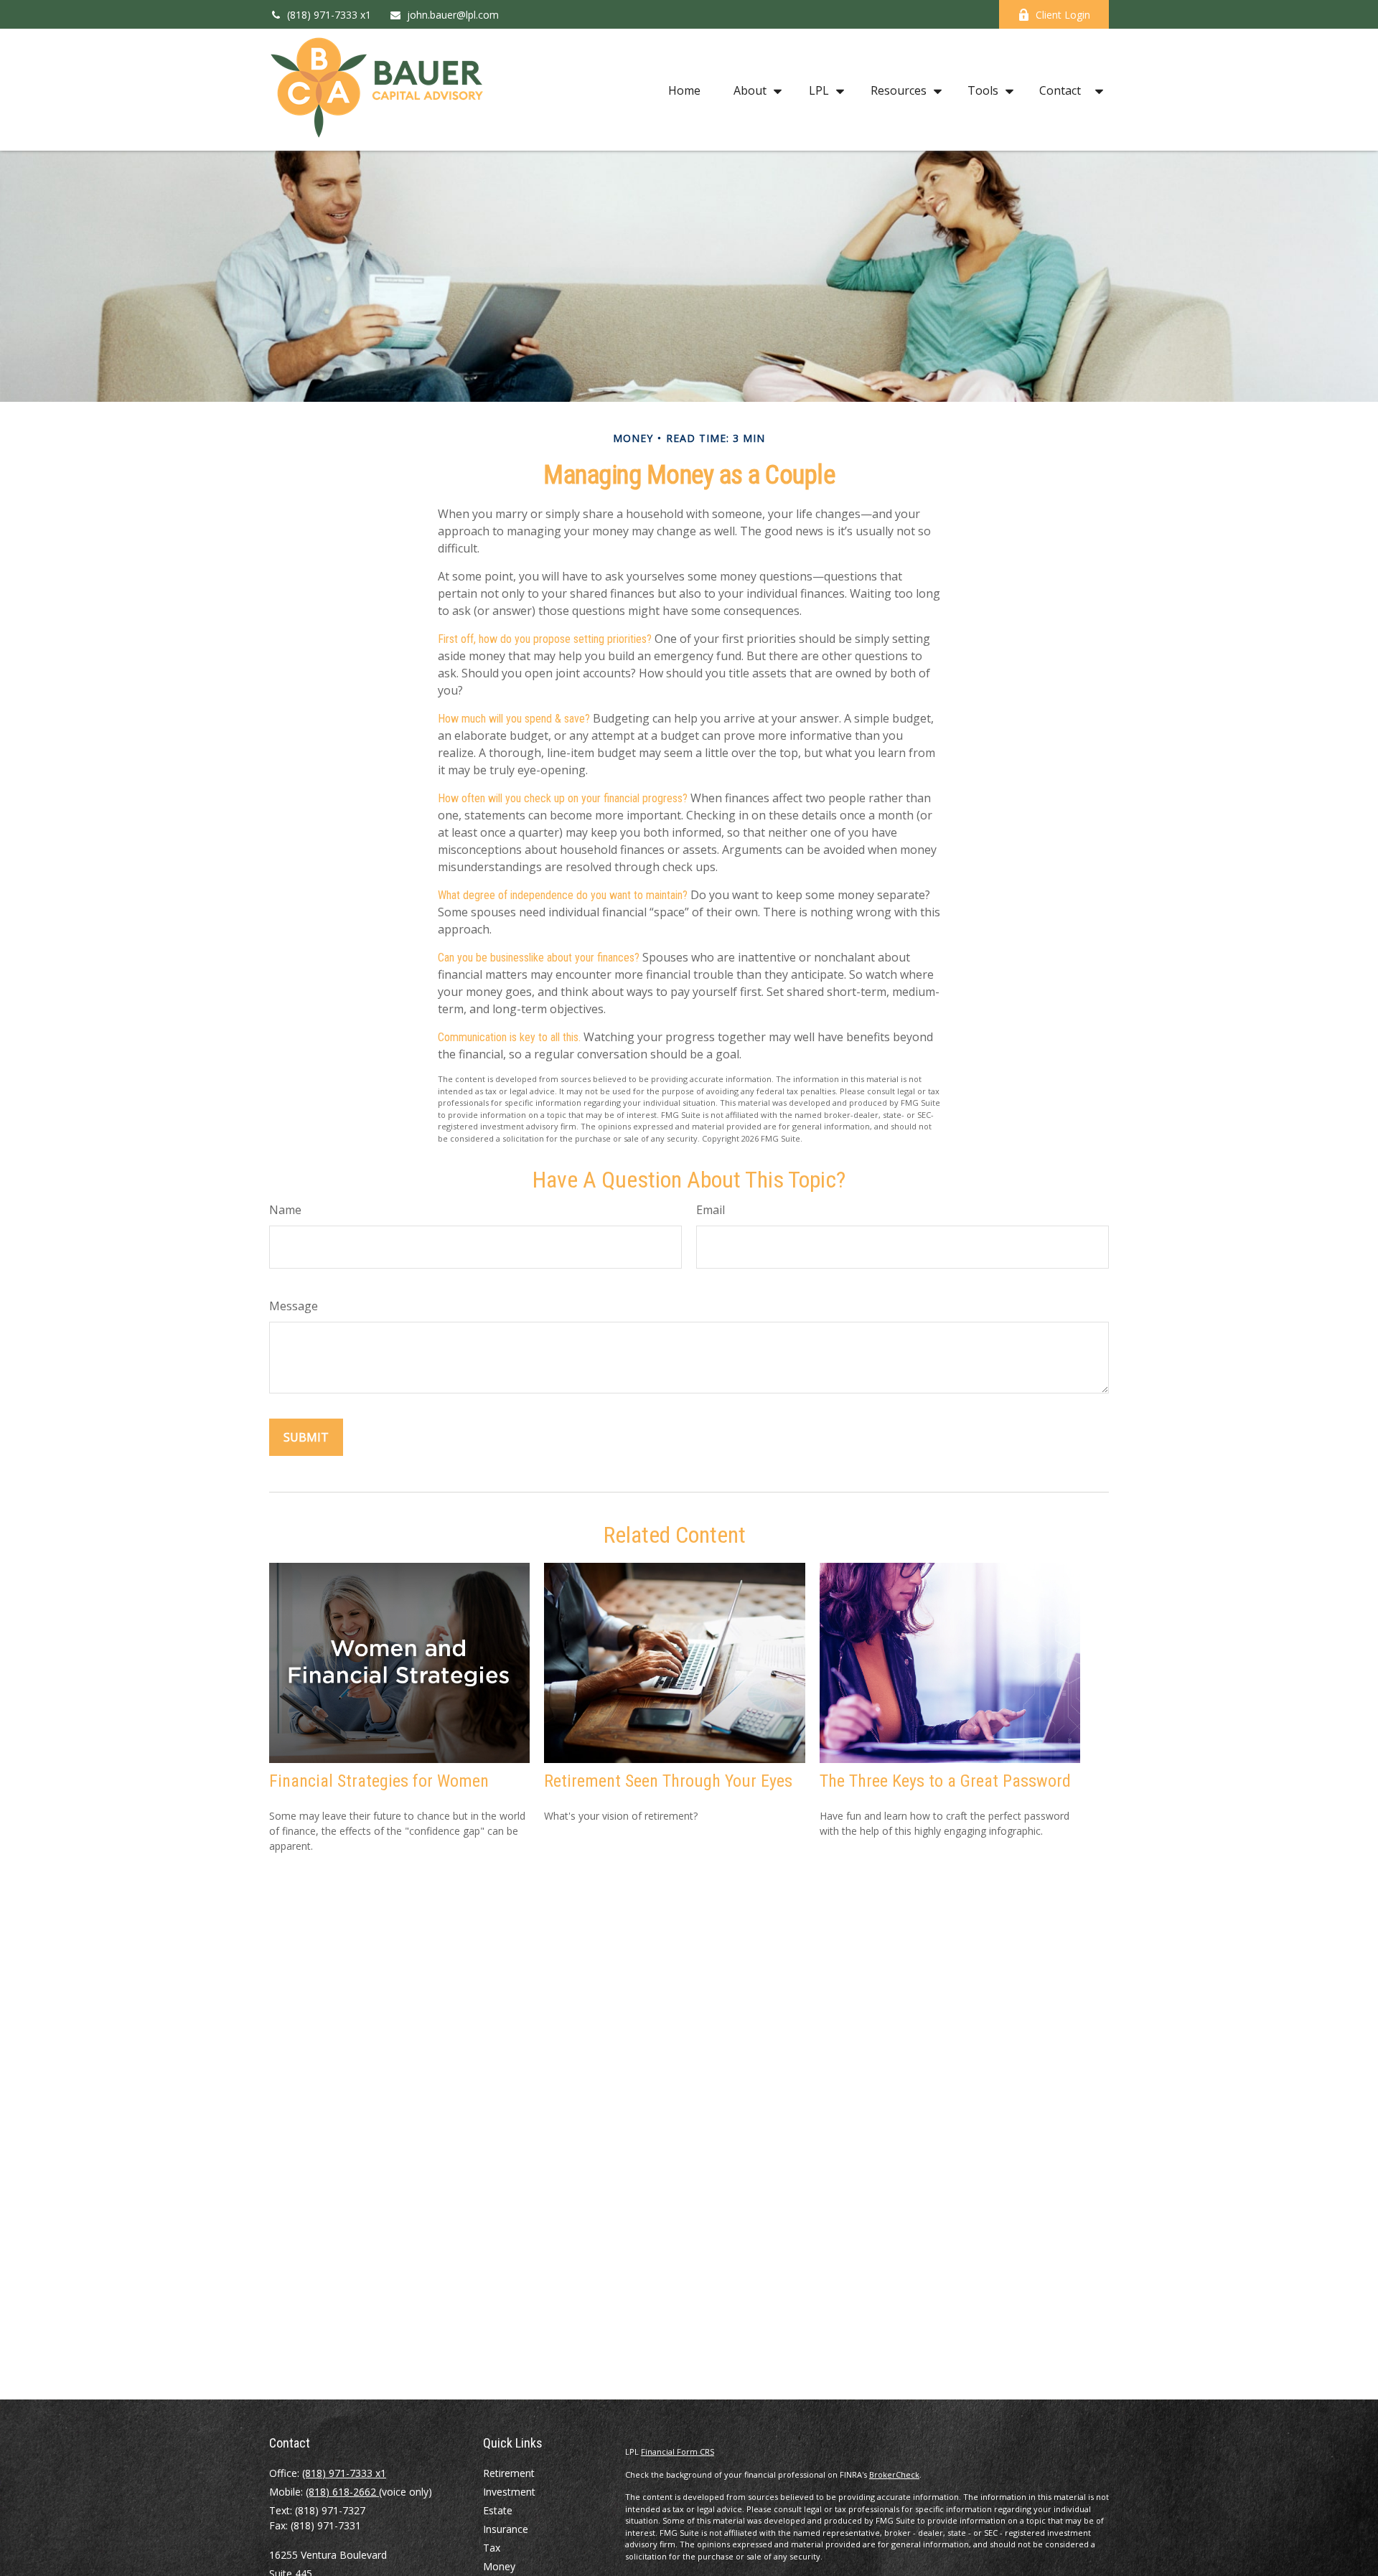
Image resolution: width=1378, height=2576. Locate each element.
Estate (498, 2510)
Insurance (506, 2529)
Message (294, 1306)
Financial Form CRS (678, 2452)
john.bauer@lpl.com (453, 15)
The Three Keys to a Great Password (945, 1781)
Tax (492, 2548)
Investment (509, 2492)
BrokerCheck (894, 2474)
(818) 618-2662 (342, 2492)
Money (499, 2566)
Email (711, 1210)
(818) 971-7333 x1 (329, 15)
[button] (684, 90)
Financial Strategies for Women (379, 1781)
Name (285, 1210)
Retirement (509, 2473)
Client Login (1063, 15)
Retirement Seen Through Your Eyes (668, 1781)
